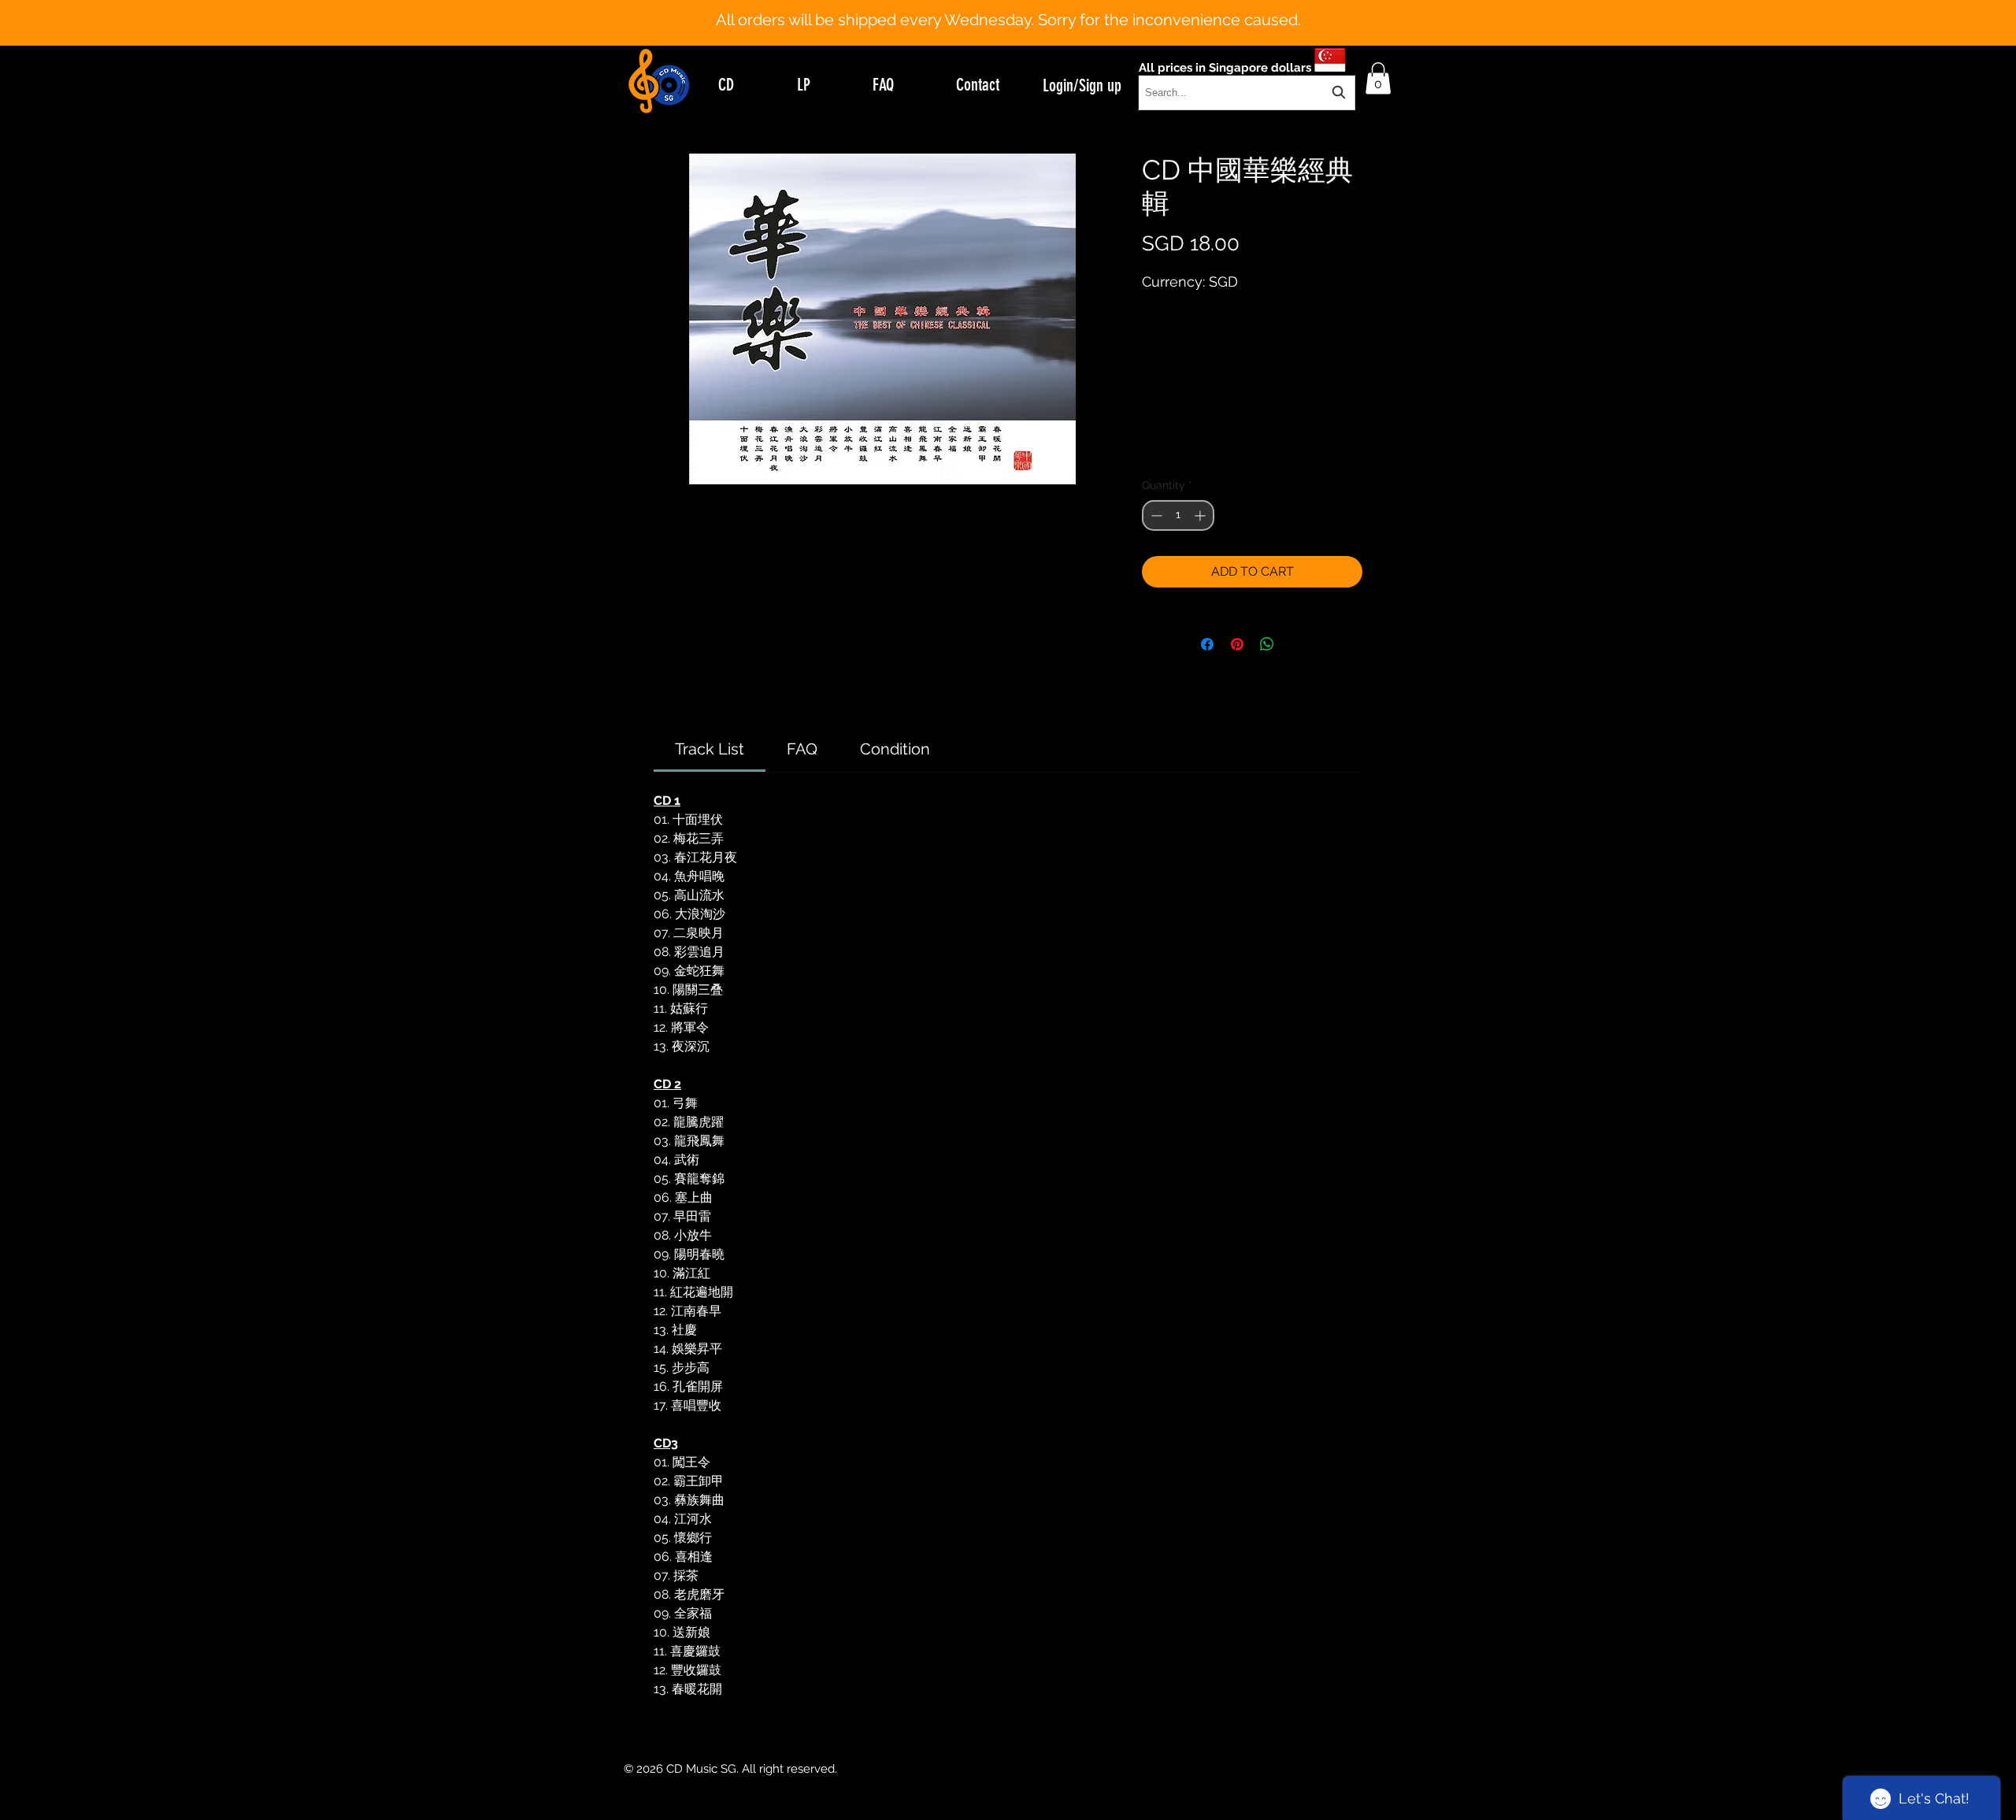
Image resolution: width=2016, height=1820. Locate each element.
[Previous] (89, 23)
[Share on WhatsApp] (1267, 644)
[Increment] (1201, 515)
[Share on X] (1297, 644)
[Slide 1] (1008, 6)
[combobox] (1247, 93)
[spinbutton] (1178, 515)
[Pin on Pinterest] (1237, 644)
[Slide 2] (1022, 6)
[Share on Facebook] (1207, 644)
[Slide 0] (994, 6)
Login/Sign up (1082, 85)
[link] (710, 749)
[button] (1378, 78)
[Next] (1927, 23)
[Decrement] (1155, 515)
